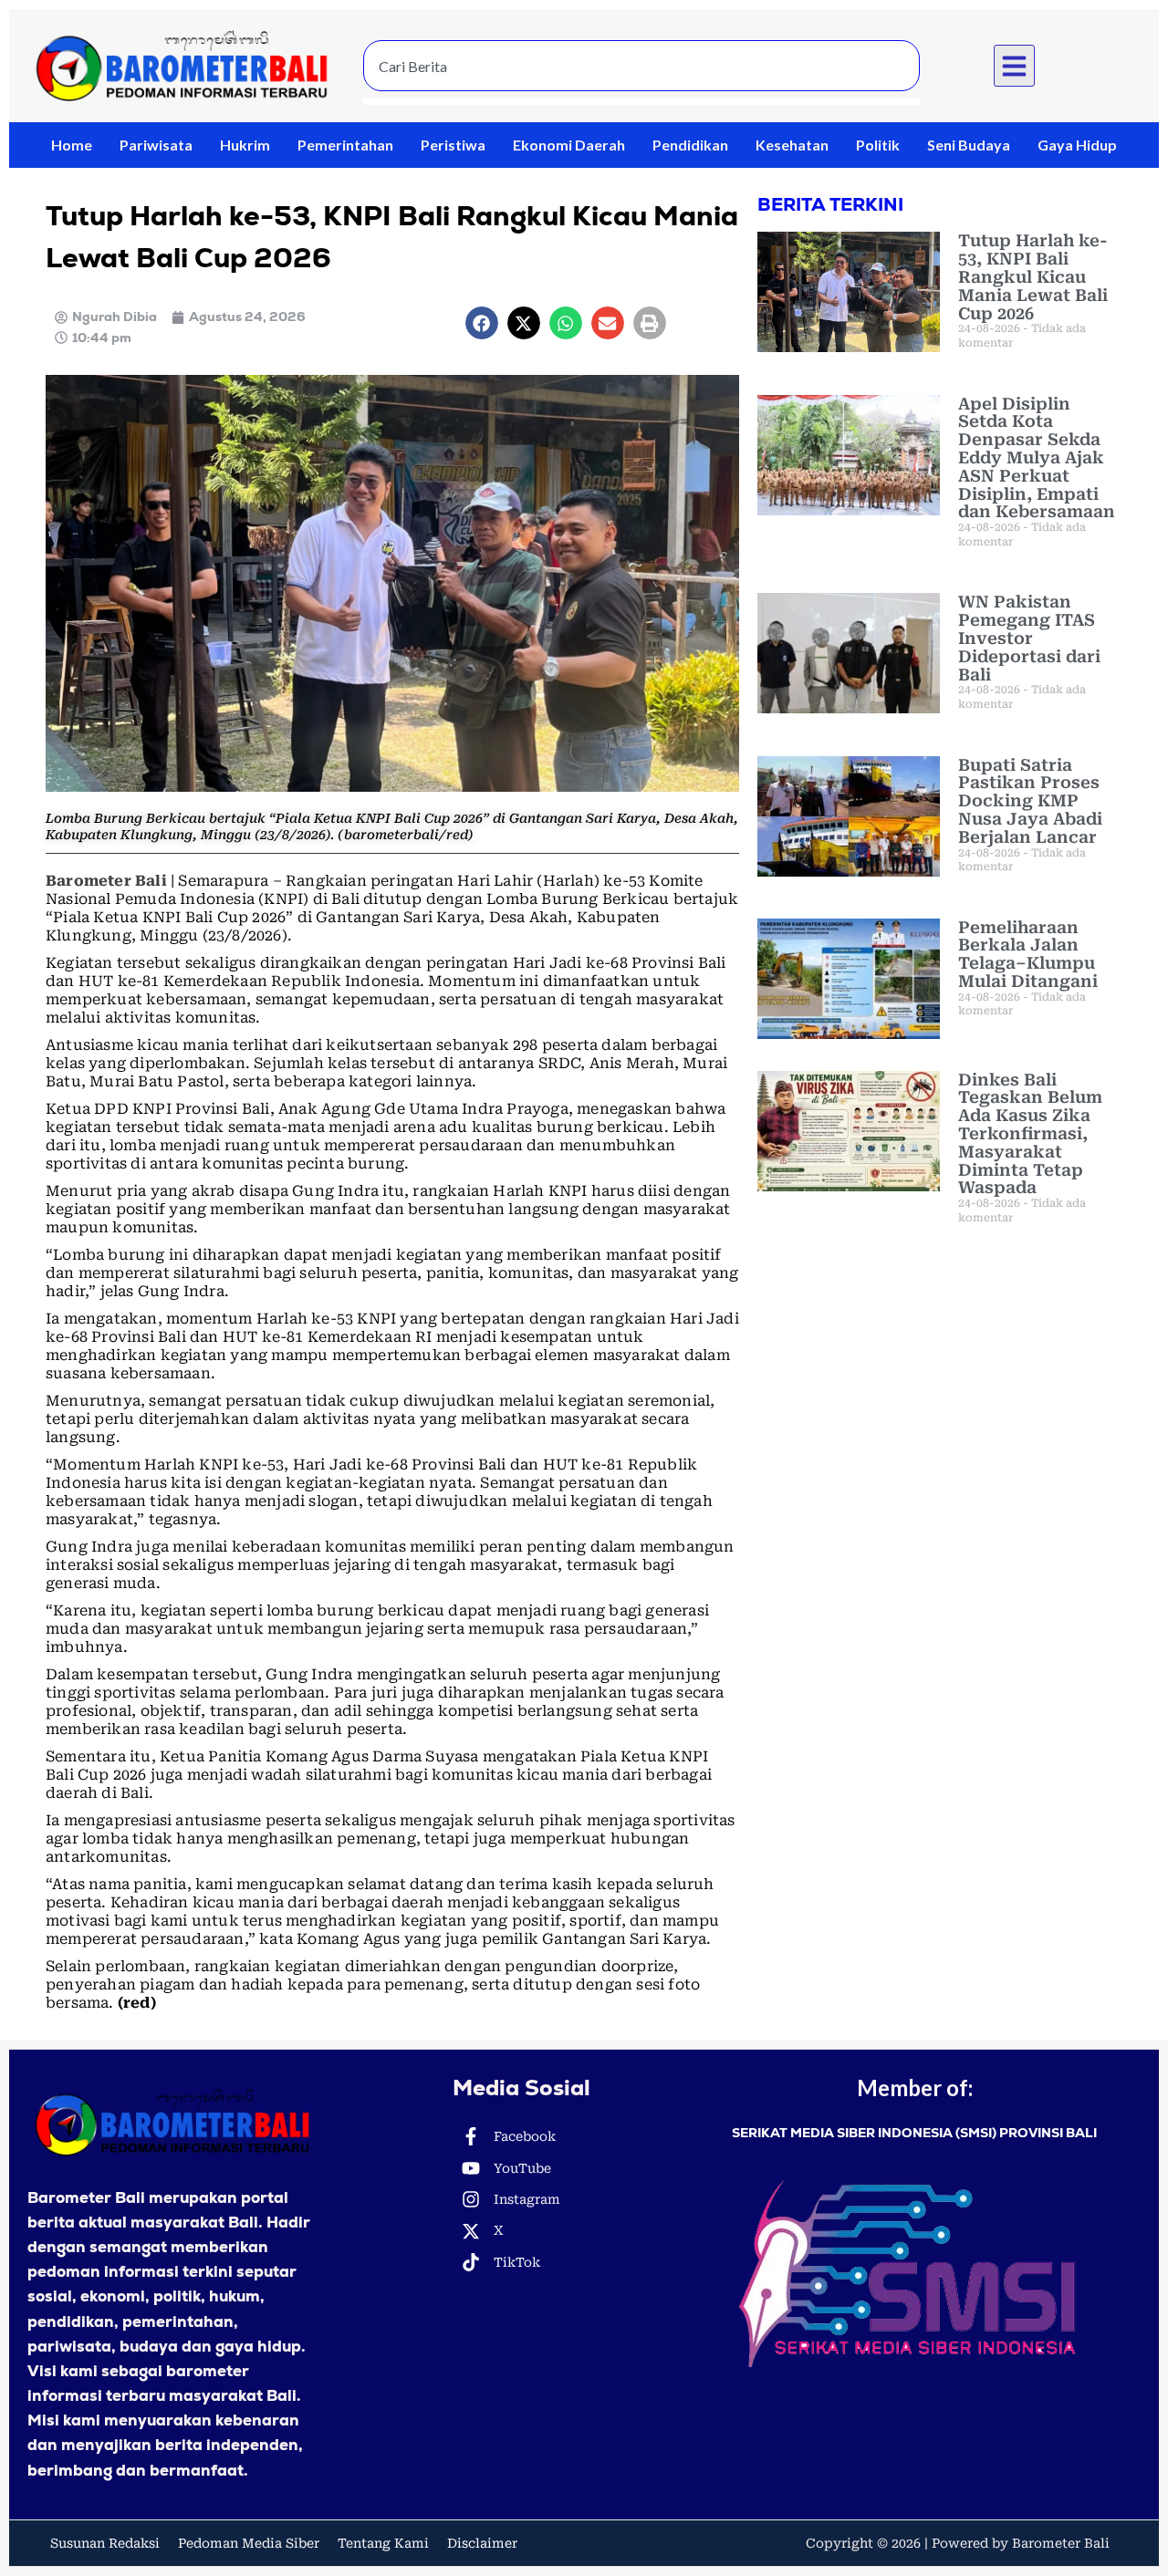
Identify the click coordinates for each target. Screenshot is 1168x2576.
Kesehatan (792, 145)
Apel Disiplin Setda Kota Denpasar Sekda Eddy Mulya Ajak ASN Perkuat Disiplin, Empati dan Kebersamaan (1037, 458)
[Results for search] (641, 102)
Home (72, 145)
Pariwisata (156, 145)
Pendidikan (690, 145)
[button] (1015, 66)
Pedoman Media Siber (249, 2543)
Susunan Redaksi (105, 2543)
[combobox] (641, 66)
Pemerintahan (345, 145)
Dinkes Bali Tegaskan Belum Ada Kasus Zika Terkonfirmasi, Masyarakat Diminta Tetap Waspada (1030, 1134)
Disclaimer (482, 2543)
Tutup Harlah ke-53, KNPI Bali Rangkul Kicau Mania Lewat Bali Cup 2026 (1033, 276)
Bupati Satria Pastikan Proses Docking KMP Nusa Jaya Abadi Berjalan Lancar (1030, 801)
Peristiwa (453, 145)
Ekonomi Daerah (569, 145)
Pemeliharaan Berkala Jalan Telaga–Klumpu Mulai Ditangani (1028, 954)
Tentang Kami (383, 2543)
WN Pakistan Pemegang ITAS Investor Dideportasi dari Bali (1029, 638)
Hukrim (245, 145)
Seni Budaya (969, 145)
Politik (878, 145)
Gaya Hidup (1077, 145)
